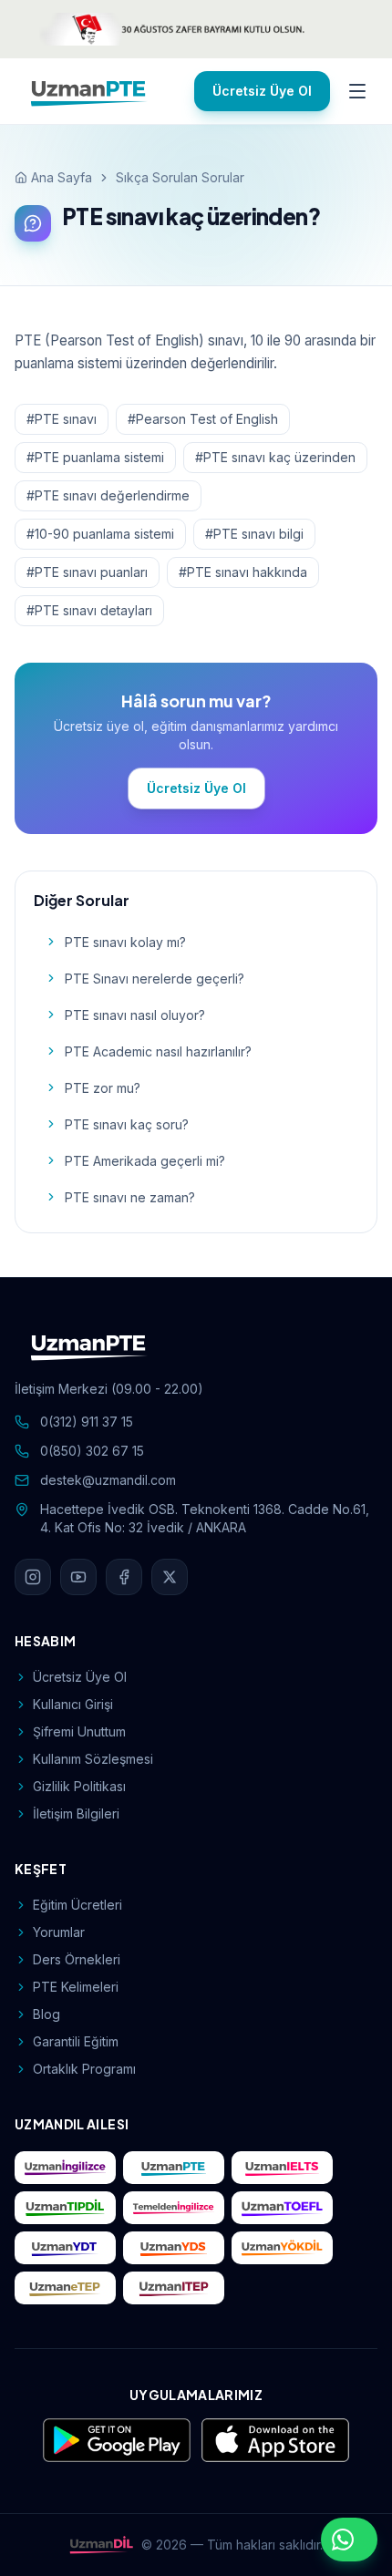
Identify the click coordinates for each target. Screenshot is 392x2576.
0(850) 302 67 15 (92, 1451)
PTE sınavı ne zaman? (130, 1197)
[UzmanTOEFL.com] (282, 2208)
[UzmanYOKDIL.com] (282, 2248)
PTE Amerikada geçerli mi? (145, 1161)
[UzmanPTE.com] (174, 2168)
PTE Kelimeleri (76, 1987)
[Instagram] (33, 1577)
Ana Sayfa (62, 177)
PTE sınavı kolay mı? (125, 942)
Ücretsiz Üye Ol (262, 91)
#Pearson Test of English (203, 419)
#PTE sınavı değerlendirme (108, 495)
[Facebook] (124, 1577)
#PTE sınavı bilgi (254, 534)
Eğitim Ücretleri (77, 1905)
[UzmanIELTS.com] (282, 2168)
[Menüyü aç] (357, 91)
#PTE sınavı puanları (87, 572)
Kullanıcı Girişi (73, 1704)
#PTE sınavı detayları (89, 610)
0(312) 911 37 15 (87, 1422)
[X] (170, 1577)
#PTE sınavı (62, 419)
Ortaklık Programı (84, 2069)
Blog (46, 2014)
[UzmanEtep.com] (65, 2288)
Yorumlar (59, 1932)
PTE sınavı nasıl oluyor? (135, 1015)
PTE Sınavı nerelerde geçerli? (155, 979)
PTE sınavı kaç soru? (127, 1124)
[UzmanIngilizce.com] (65, 2168)
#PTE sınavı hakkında (243, 572)
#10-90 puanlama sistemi (100, 534)
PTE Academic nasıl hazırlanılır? (158, 1051)
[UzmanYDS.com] (174, 2248)
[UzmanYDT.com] (65, 2248)
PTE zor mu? (103, 1088)
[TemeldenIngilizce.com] (174, 2208)
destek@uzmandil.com (108, 1480)
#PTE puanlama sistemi (95, 457)
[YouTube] (78, 1577)
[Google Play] (117, 2440)
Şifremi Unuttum (79, 1731)
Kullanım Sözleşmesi (93, 1759)
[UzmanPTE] (89, 91)
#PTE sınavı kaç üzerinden (275, 457)
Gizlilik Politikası (79, 1786)
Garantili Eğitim (76, 2041)
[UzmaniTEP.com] (174, 2288)
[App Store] (275, 2440)
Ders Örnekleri (77, 1959)
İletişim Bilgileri (76, 1814)
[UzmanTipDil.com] (65, 2208)
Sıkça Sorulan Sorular (180, 177)
